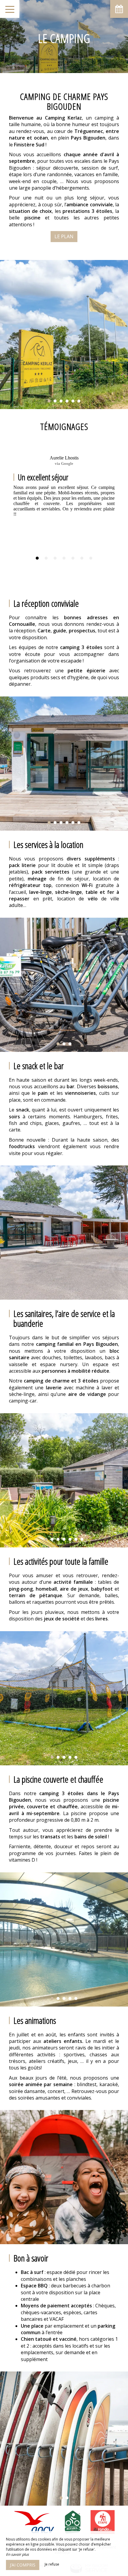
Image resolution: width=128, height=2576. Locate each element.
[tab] (37, 558)
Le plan (64, 236)
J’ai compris (23, 2565)
